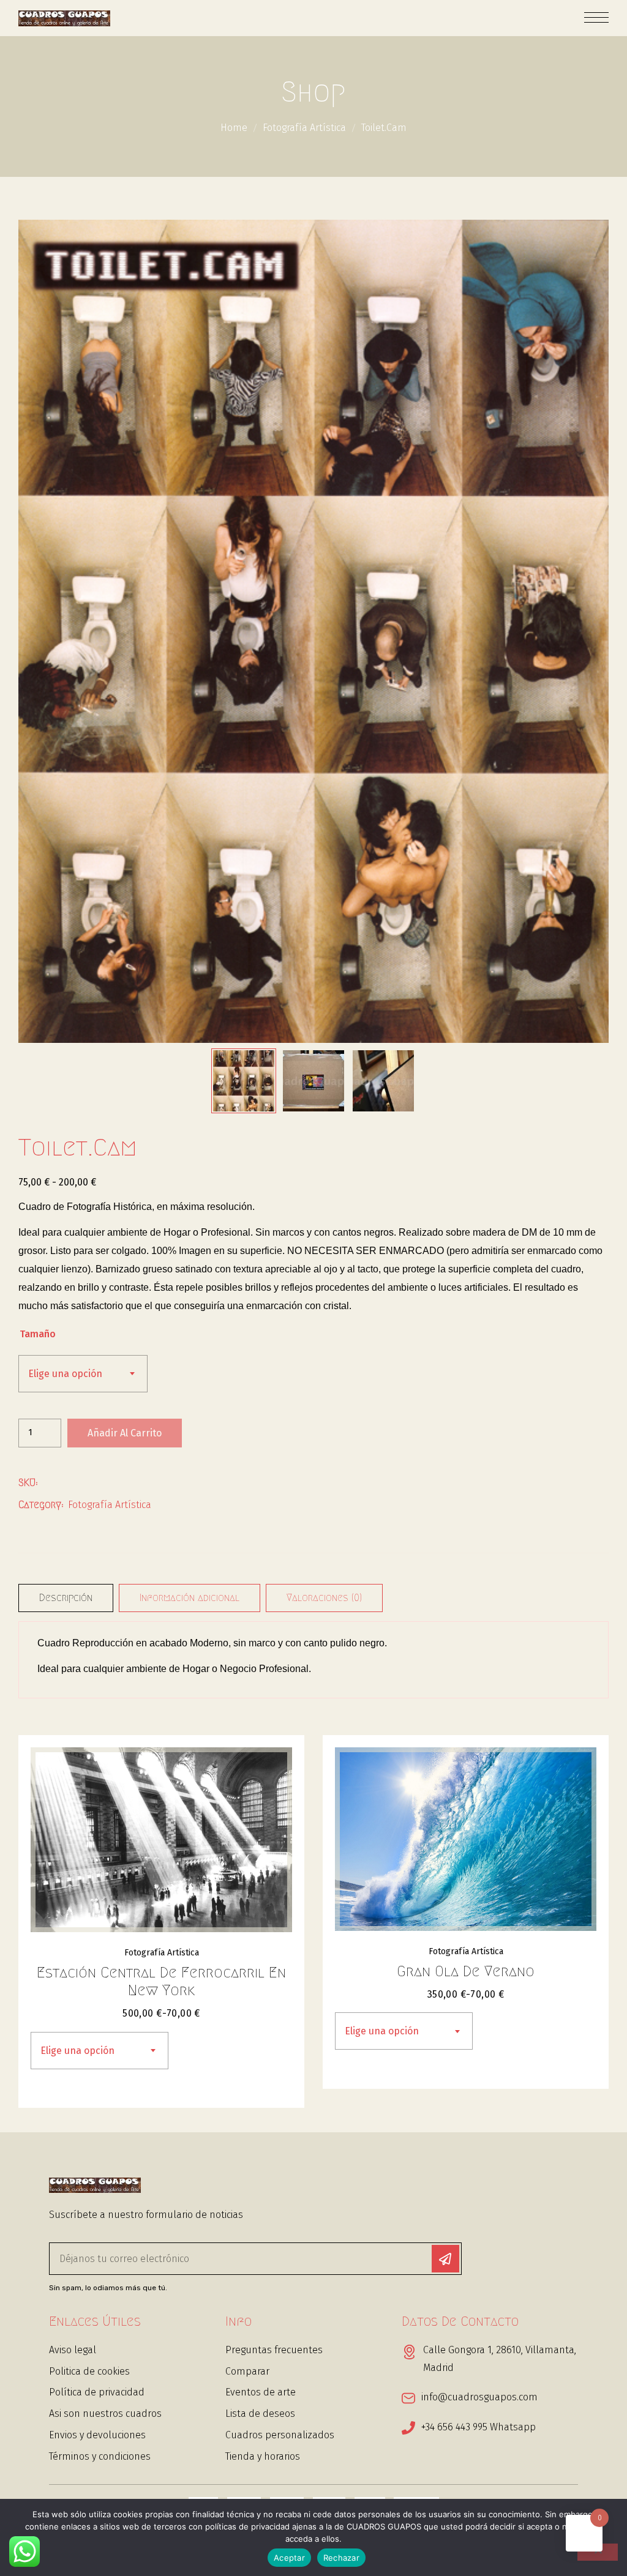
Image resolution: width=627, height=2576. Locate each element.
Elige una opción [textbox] (65, 1374)
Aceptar (289, 2558)
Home (234, 128)
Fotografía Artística (304, 128)
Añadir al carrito (125, 1433)
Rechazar (341, 2558)
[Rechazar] (598, 2552)
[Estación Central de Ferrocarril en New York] (161, 1840)
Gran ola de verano (466, 1971)
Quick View (272, 1774)
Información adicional (190, 1598)
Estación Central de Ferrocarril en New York (161, 1981)
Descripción (66, 1598)
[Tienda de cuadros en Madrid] (64, 18)
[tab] (66, 1598)
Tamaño (38, 1334)
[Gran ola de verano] (466, 1839)
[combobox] (83, 1374)
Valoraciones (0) (324, 1598)
